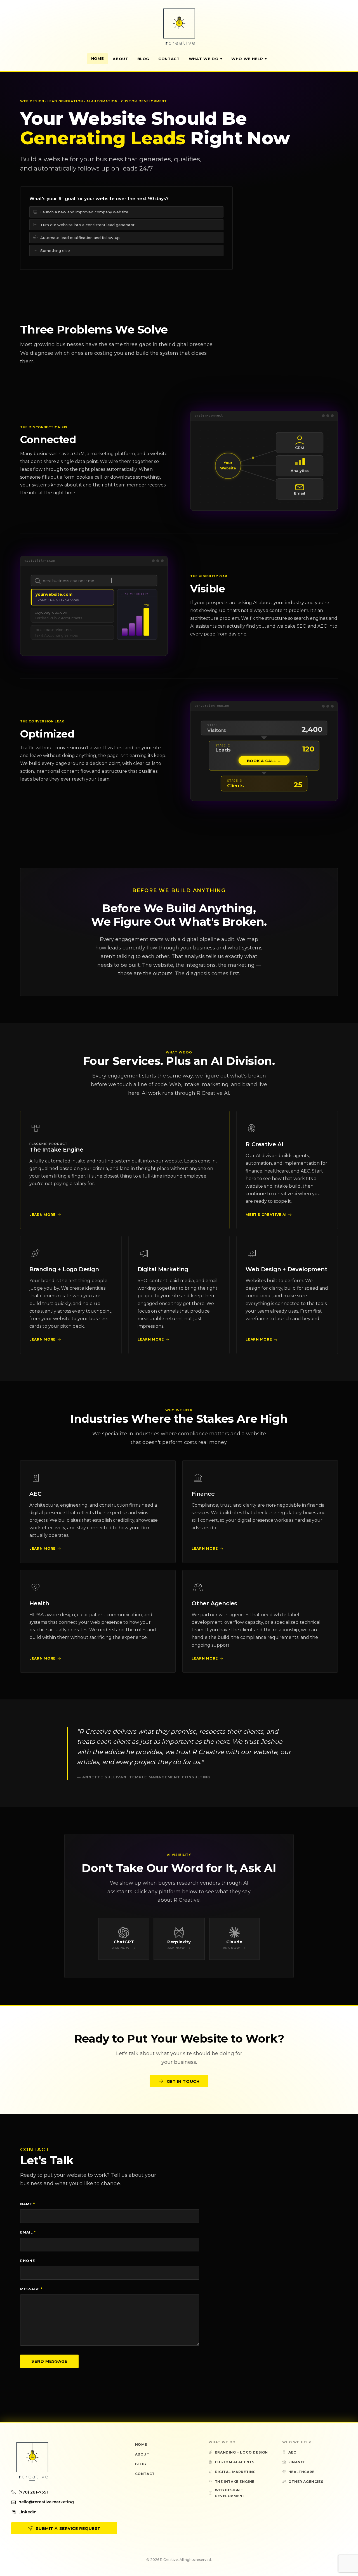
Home (98, 58)
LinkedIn (28, 2512)
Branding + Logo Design (64, 1269)
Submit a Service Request (68, 2528)
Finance (203, 1494)
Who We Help (247, 59)
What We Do (204, 59)
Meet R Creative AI (266, 1215)
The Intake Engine (56, 1150)
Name (28, 2204)
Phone (28, 2261)
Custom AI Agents (235, 2462)
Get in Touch (183, 2081)
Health (39, 1603)
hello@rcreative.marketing (46, 2502)
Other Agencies (214, 1603)
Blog (143, 59)
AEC (35, 1494)
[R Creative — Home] (179, 28)
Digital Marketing (163, 1269)
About (120, 59)
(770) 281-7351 (33, 2492)
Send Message (49, 2361)
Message (31, 2289)
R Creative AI (264, 1144)
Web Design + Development (286, 1269)
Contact (169, 59)
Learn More (43, 1215)
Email (28, 2232)
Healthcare (302, 2472)
